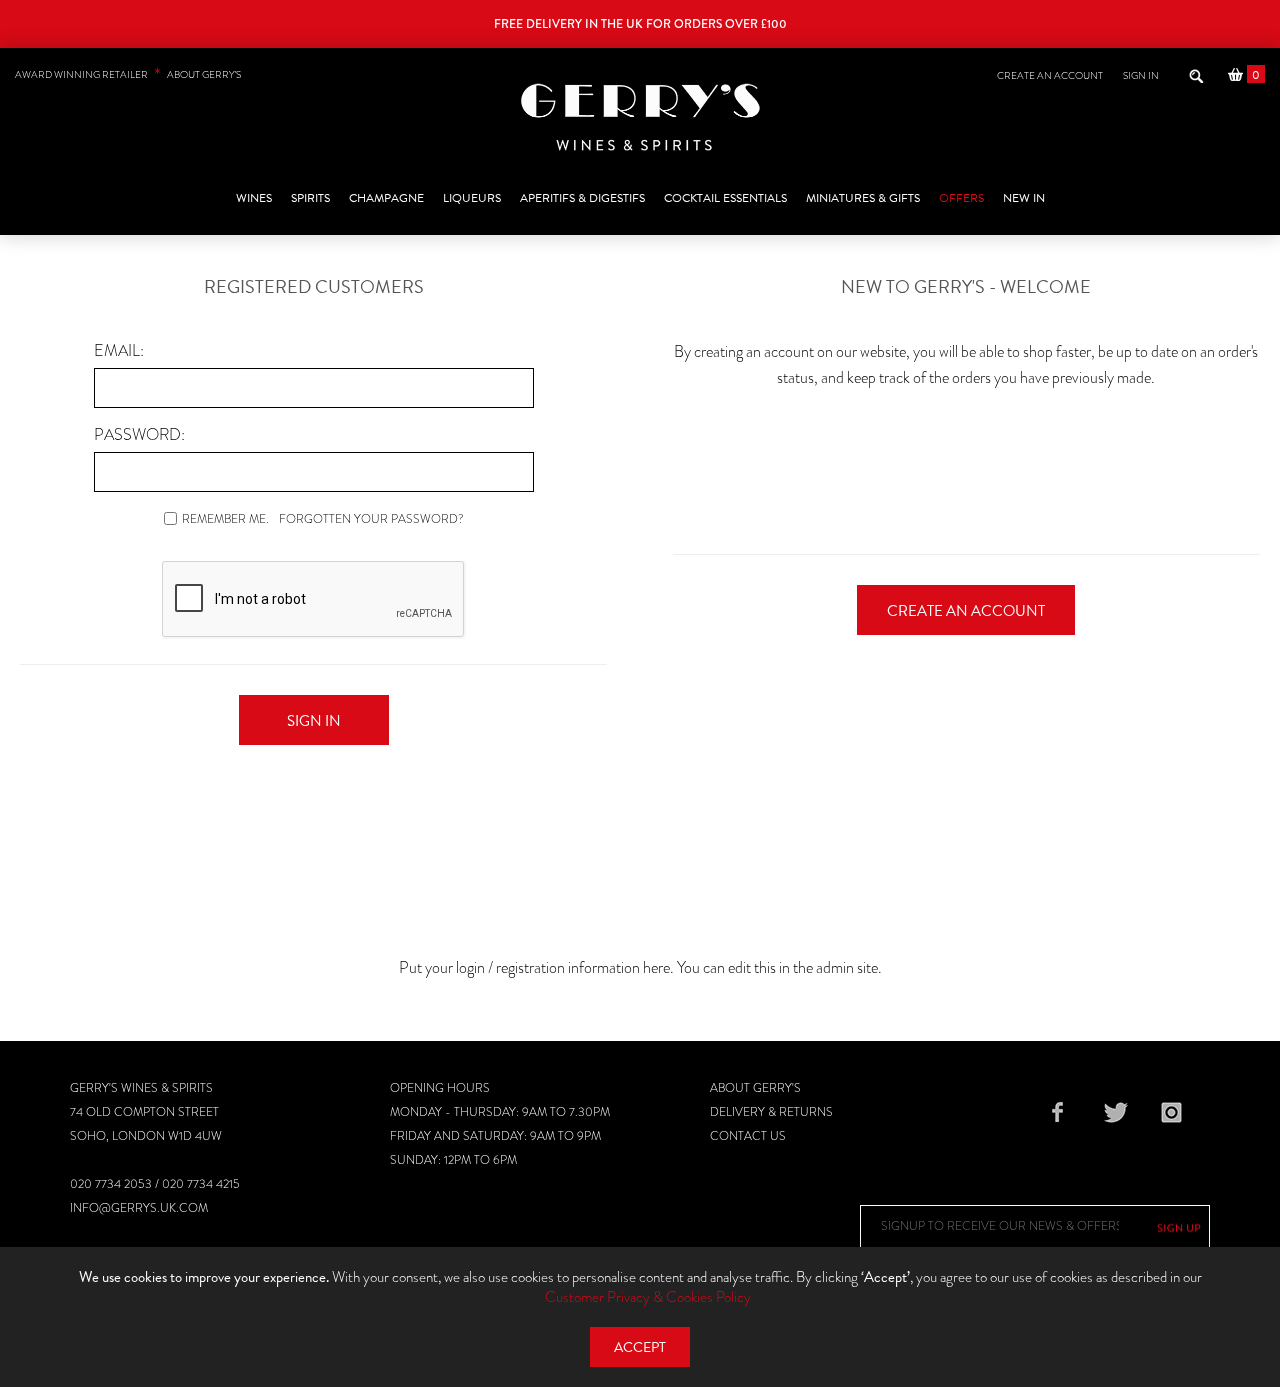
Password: (139, 434)
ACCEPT (640, 1347)
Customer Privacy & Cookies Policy (648, 1297)
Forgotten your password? (371, 519)
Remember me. (225, 519)
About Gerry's (755, 1088)
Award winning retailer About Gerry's (128, 74)
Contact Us (748, 1136)
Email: (119, 350)
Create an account (1050, 75)
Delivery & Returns (771, 1112)
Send (1179, 1228)
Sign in (1141, 75)
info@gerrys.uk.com (139, 1208)
